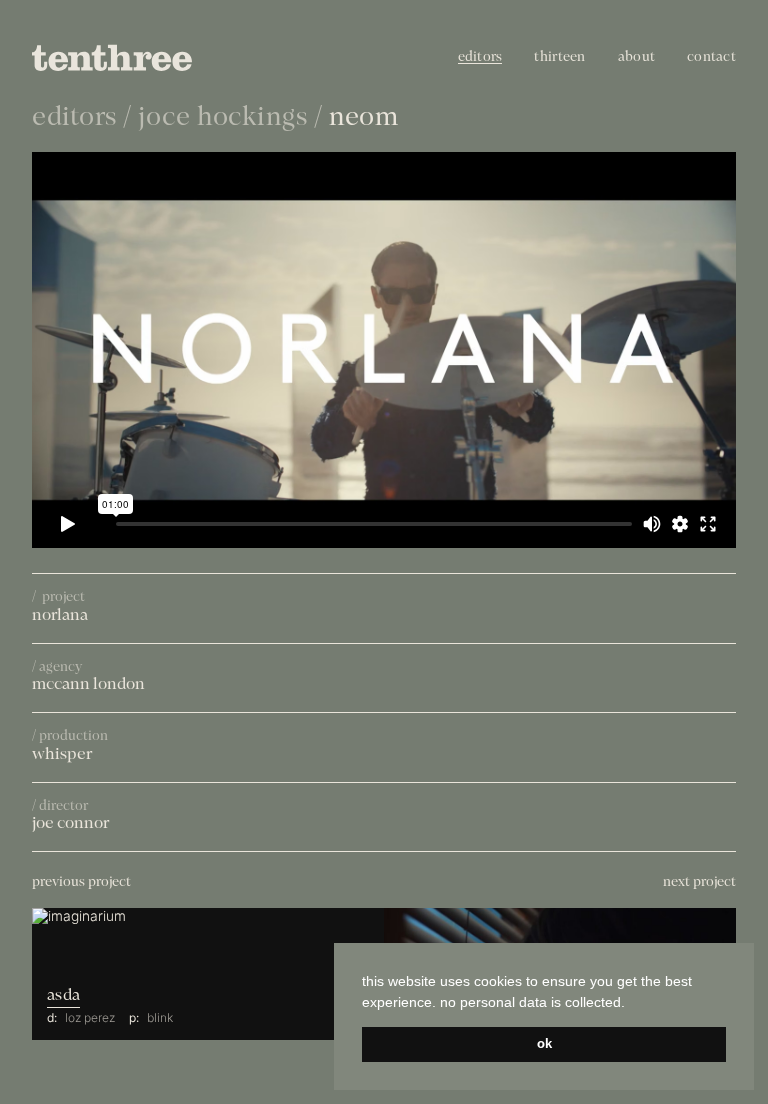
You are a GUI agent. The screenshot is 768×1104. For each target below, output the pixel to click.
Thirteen (559, 57)
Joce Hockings (222, 118)
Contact (711, 57)
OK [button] (544, 1044)
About (636, 57)
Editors (480, 57)
